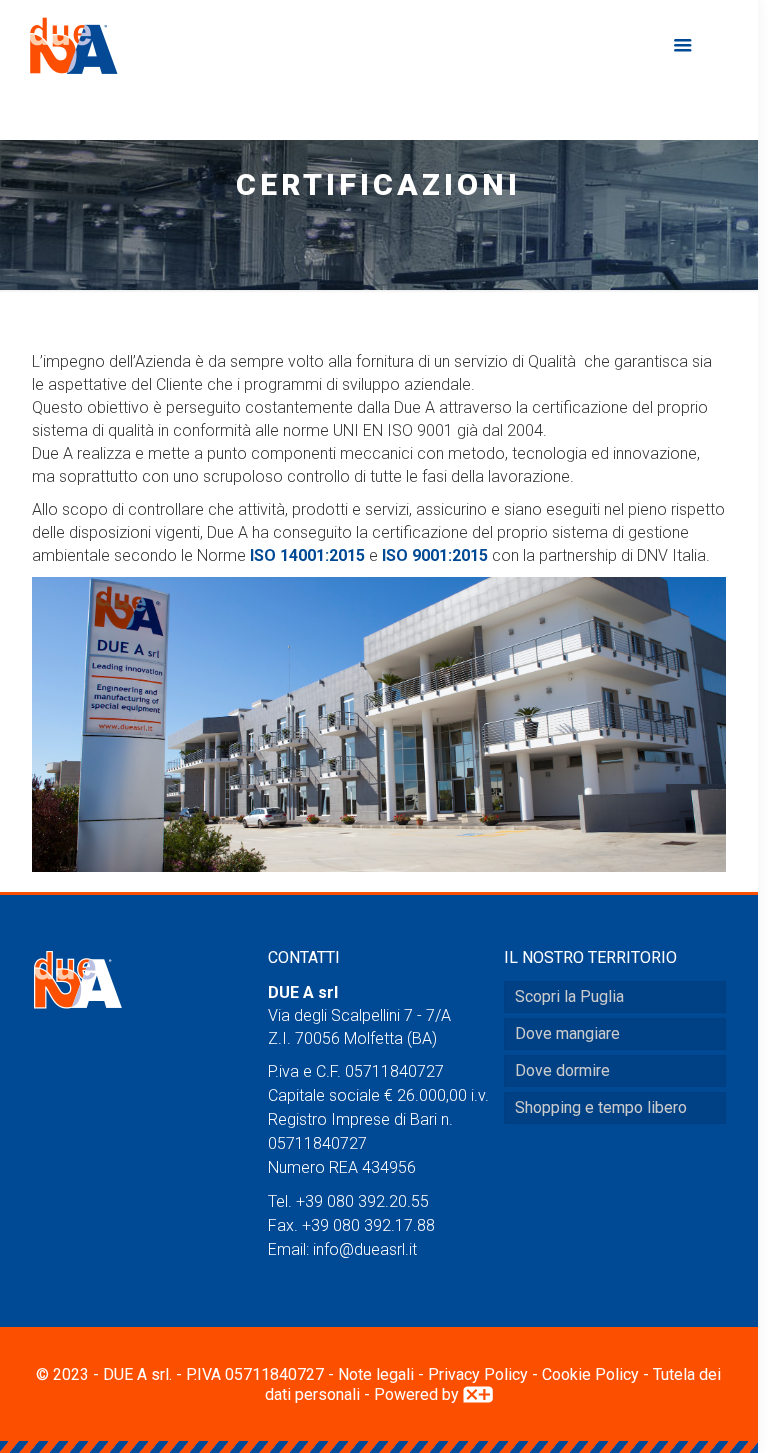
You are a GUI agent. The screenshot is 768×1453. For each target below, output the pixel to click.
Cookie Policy (590, 1374)
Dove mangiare (567, 1033)
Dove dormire (562, 1070)
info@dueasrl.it (365, 1249)
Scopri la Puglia (569, 996)
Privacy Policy (478, 1374)
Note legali (376, 1374)
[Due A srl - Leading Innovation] (74, 45)
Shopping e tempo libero (601, 1107)
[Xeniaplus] (478, 1394)
